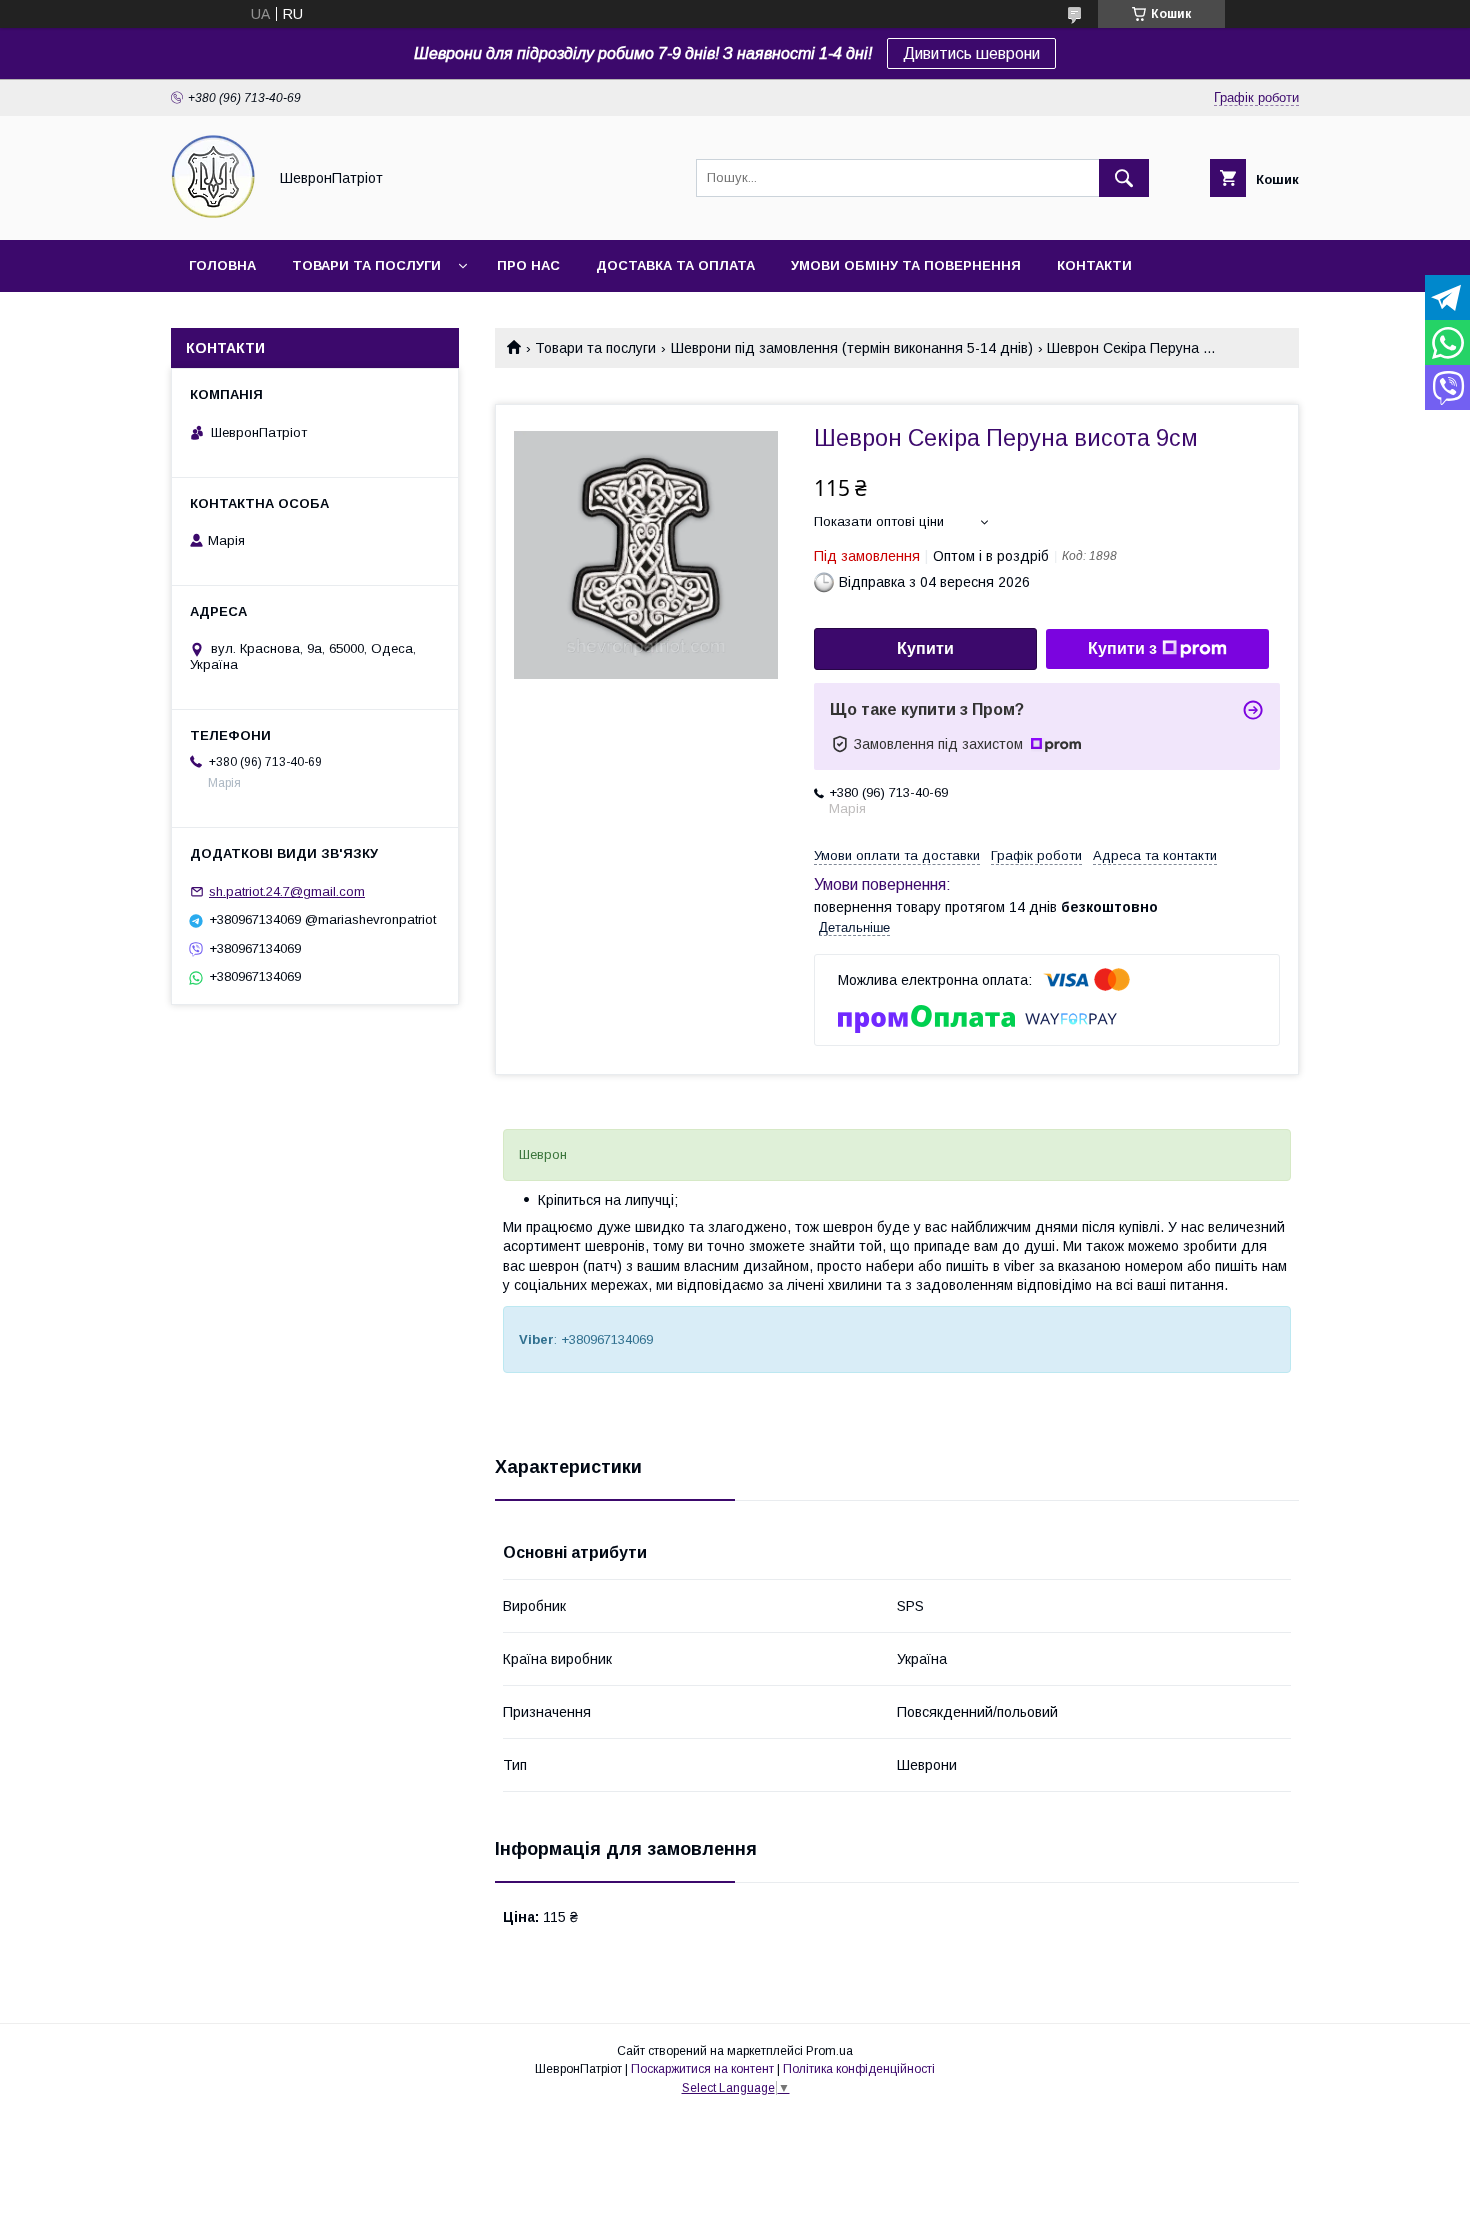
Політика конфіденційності (859, 2069)
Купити (925, 648)
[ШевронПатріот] (213, 214)
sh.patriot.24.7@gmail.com (287, 891)
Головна (222, 265)
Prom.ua (829, 2051)
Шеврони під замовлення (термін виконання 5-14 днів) (852, 348)
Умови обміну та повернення (906, 265)
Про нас (528, 265)
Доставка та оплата (675, 265)
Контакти (1094, 265)
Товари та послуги (366, 265)
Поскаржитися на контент (702, 2069)
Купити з (1122, 648)
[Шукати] (1124, 178)
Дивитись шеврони (971, 53)
